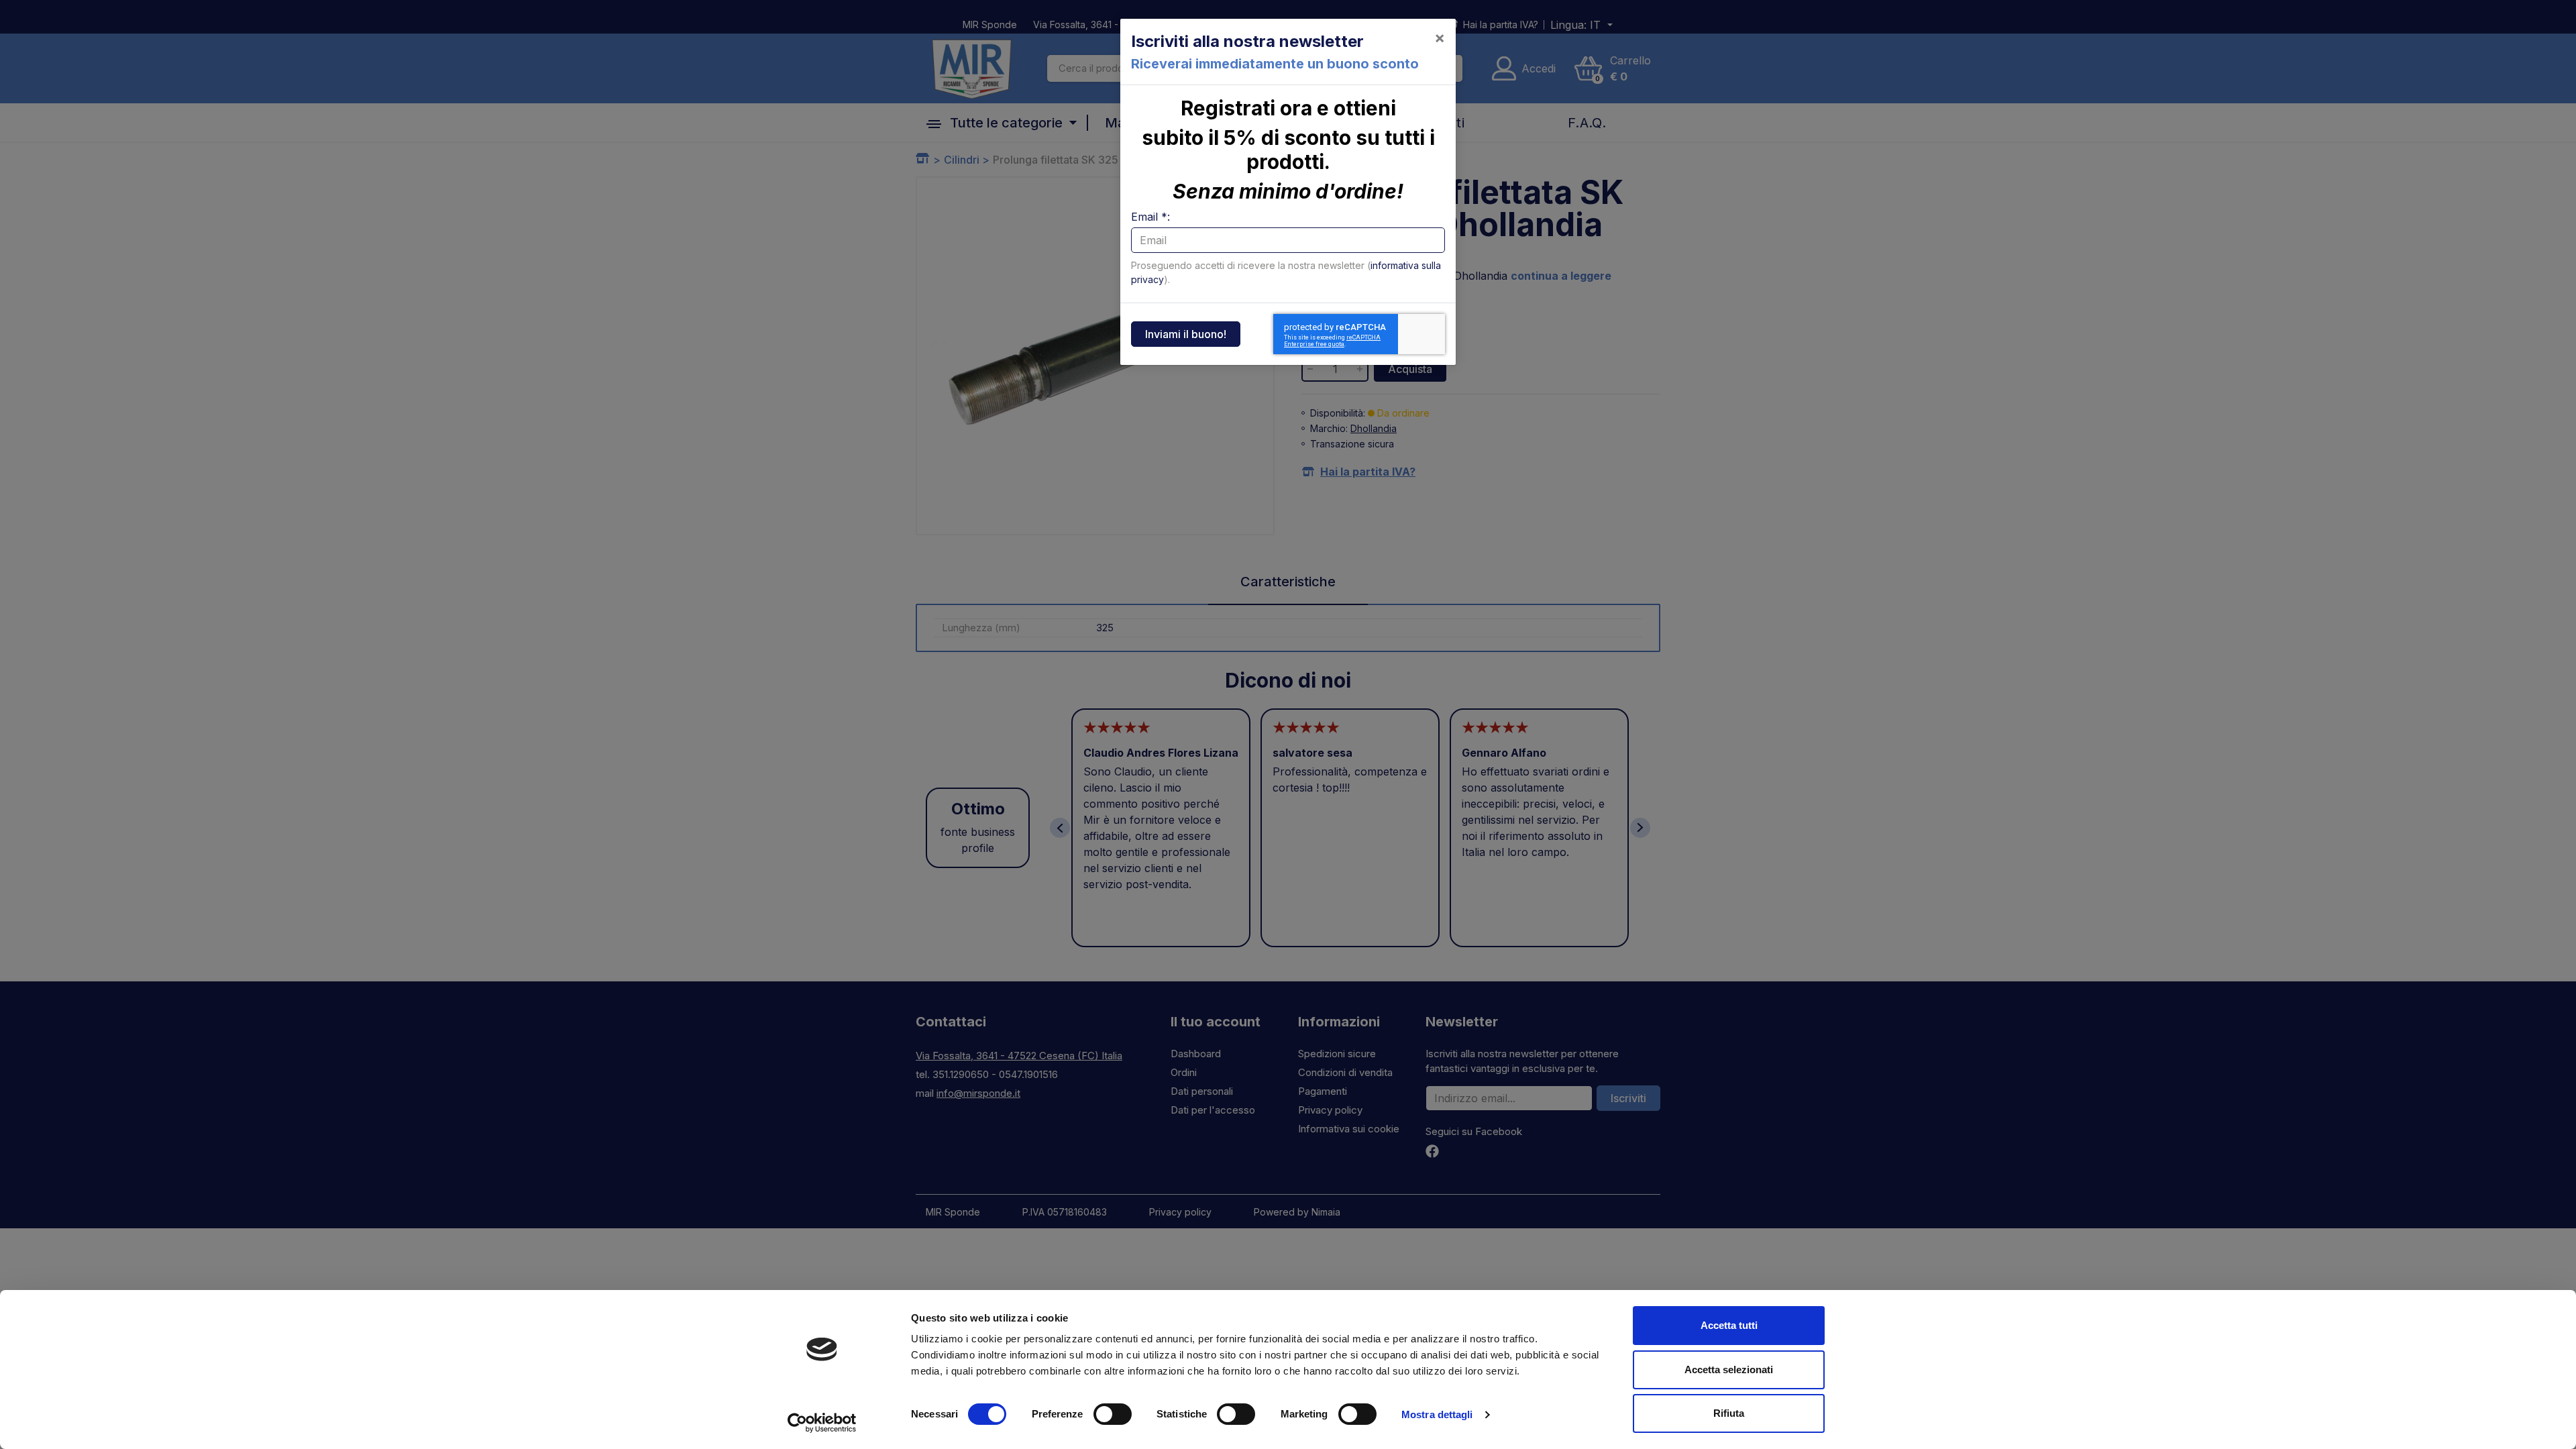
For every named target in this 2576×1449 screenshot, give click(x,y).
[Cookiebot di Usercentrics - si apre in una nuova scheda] (822, 1423)
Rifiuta (1729, 1413)
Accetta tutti (1729, 1325)
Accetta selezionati (1729, 1370)
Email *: (1150, 217)
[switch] (1113, 1414)
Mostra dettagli (1437, 1414)
